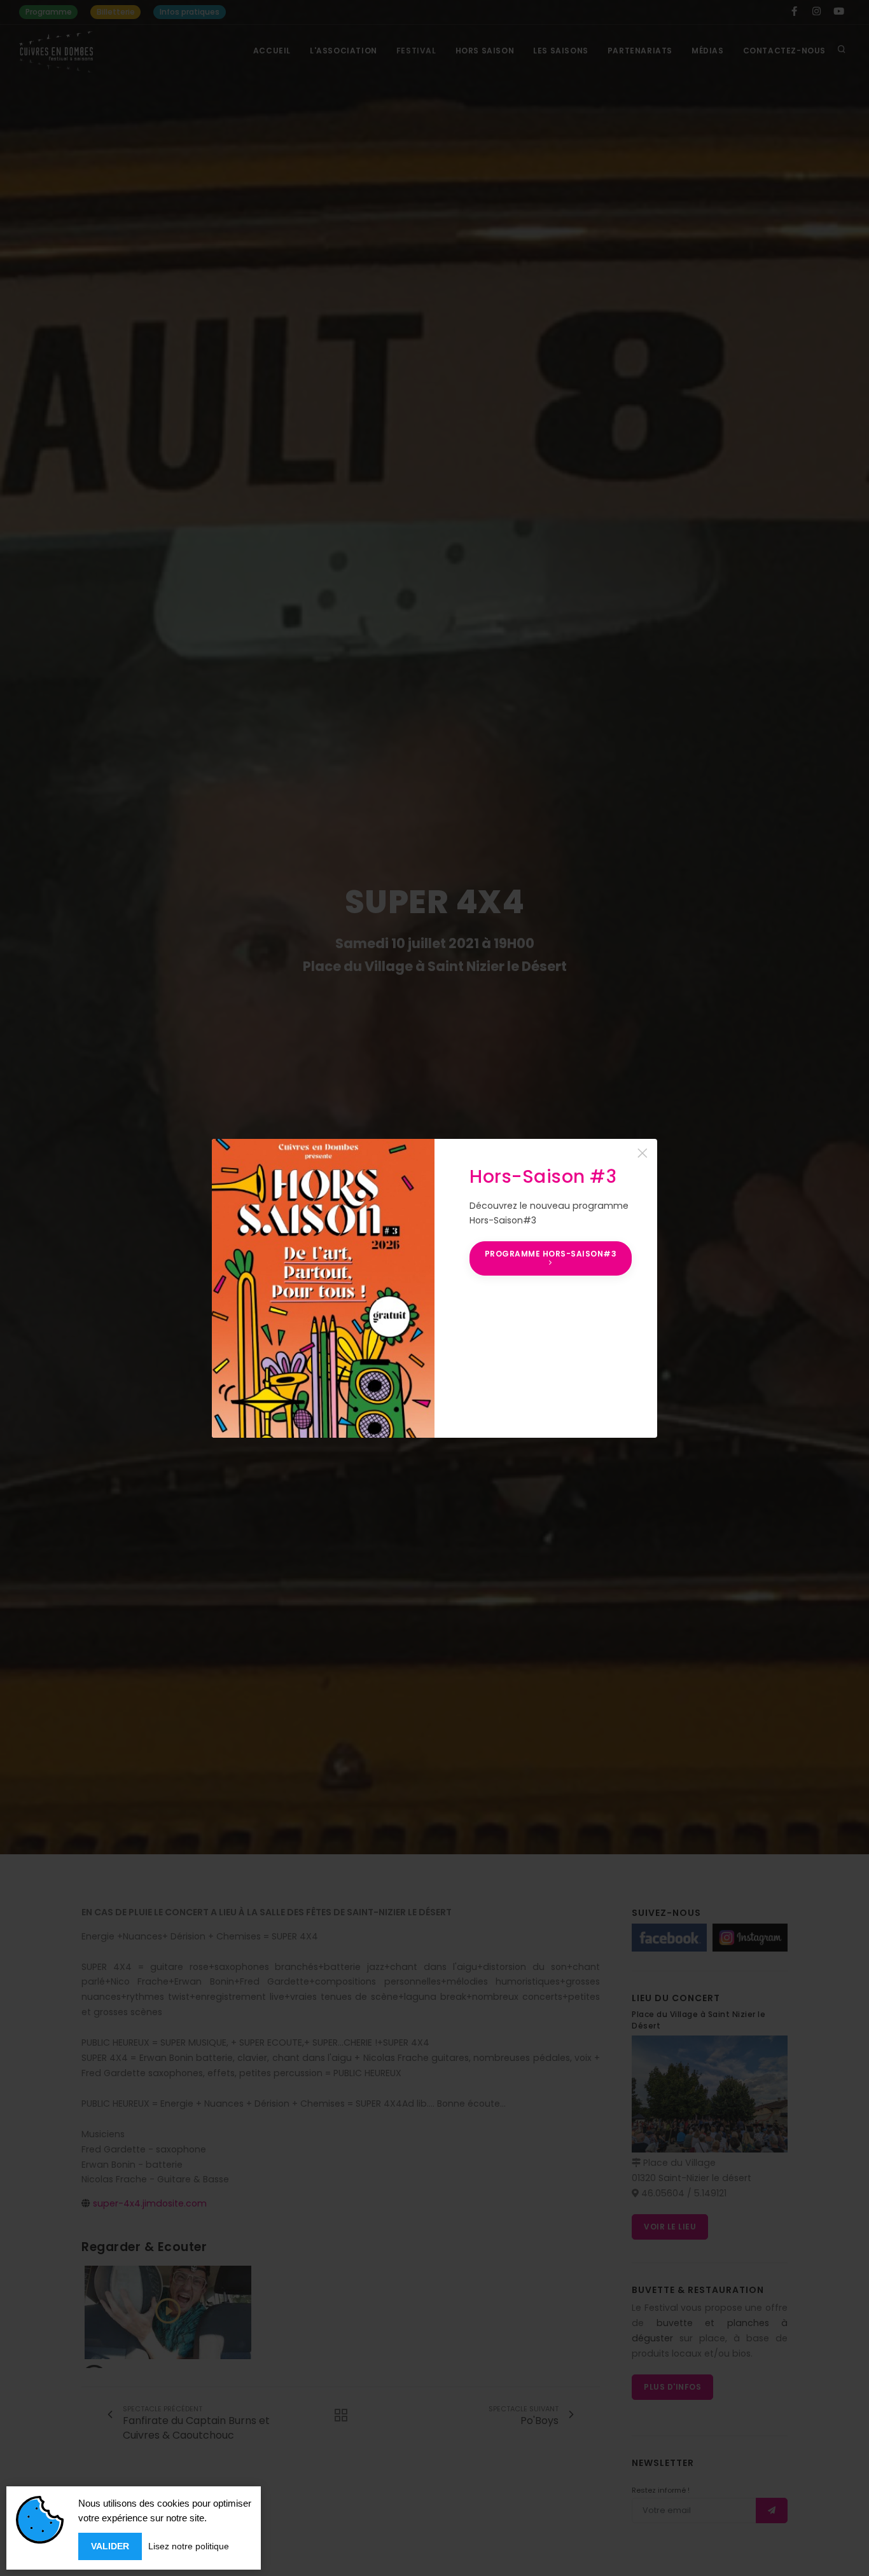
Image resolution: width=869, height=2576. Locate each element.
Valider (110, 2546)
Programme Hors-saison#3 (551, 1254)
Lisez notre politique (189, 2546)
